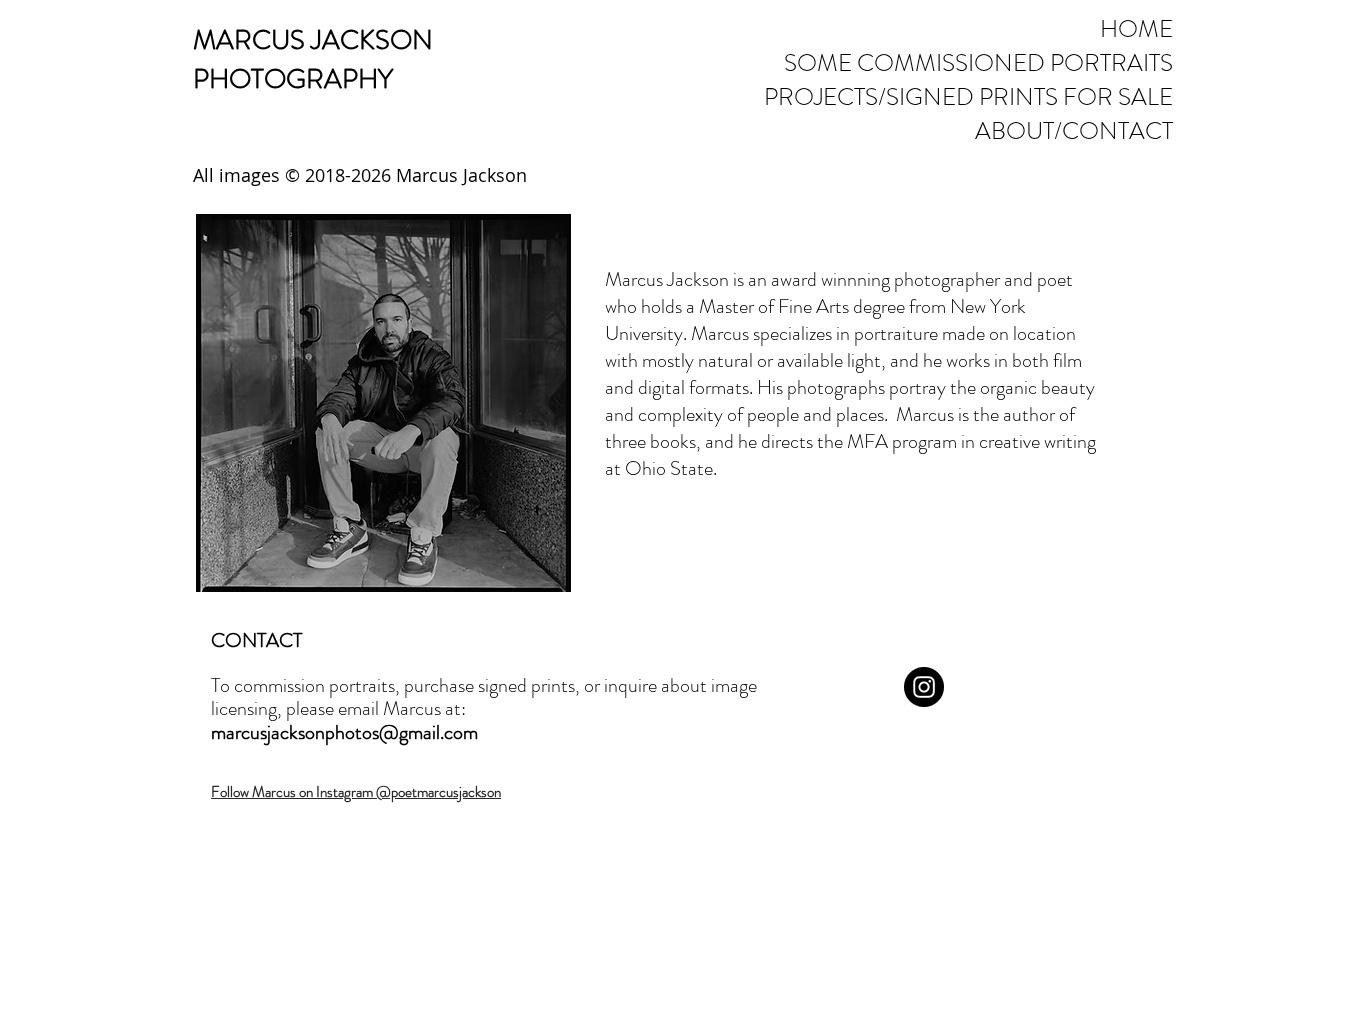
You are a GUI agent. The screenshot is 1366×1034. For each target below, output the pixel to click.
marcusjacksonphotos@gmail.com (344, 732)
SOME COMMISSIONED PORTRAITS (1003, 63)
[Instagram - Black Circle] (924, 687)
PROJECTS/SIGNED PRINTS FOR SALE (1003, 97)
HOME (1136, 29)
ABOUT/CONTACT (1074, 131)
